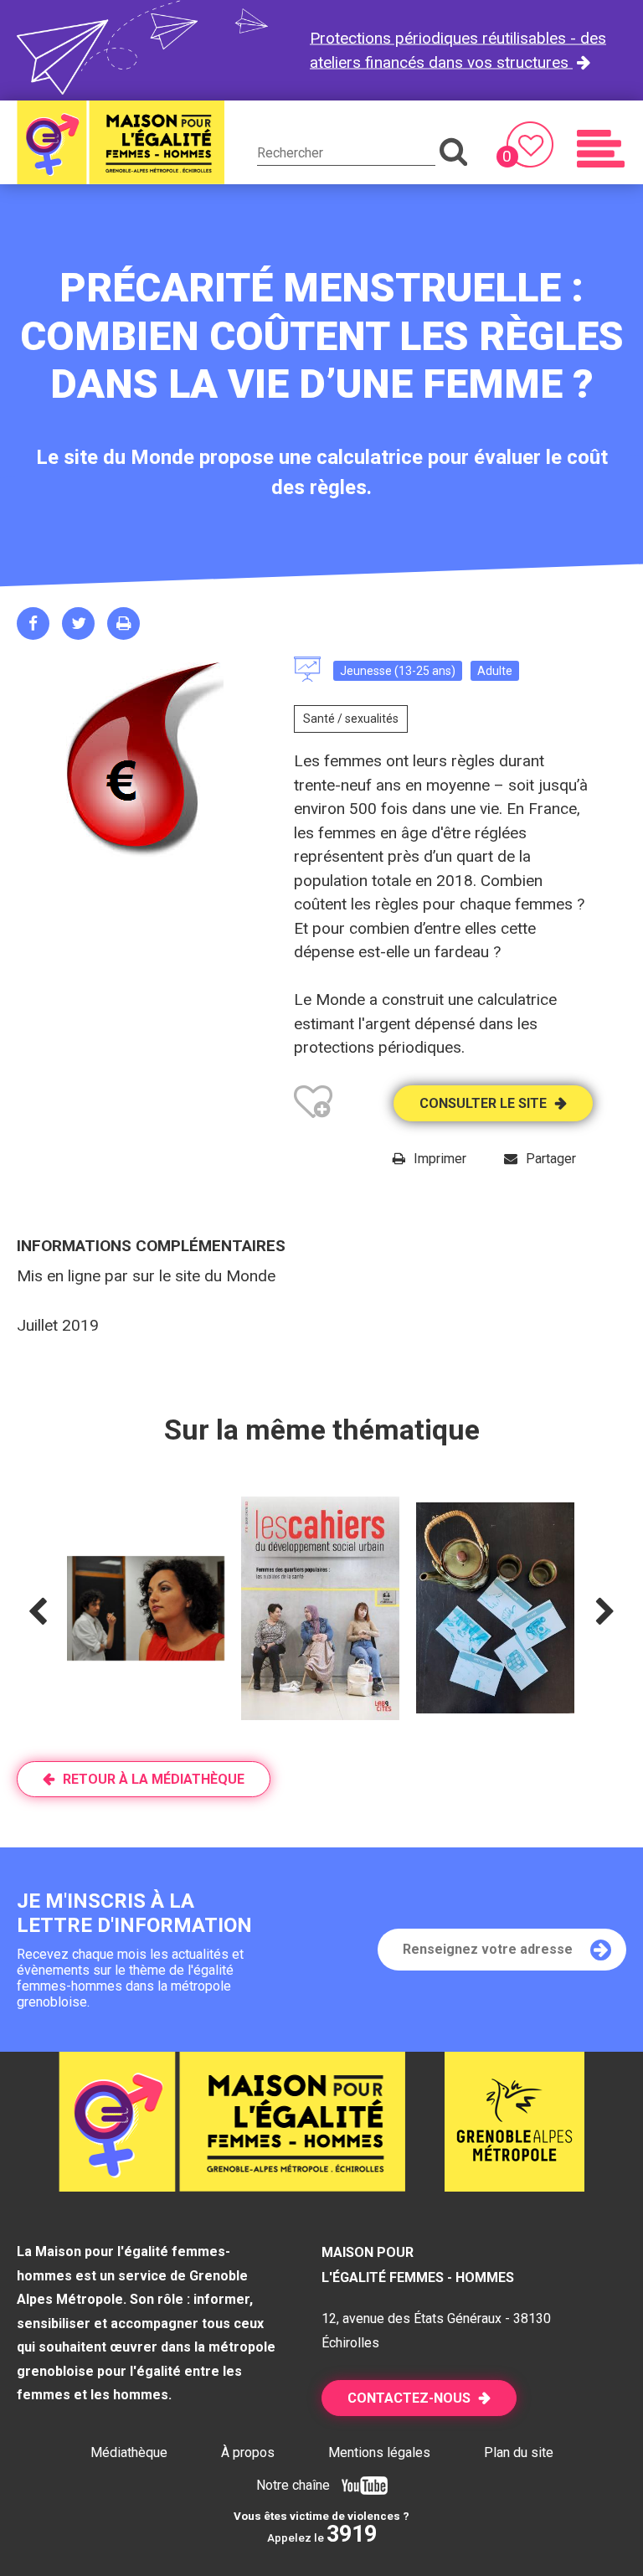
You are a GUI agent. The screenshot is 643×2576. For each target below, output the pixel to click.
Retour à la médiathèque (154, 1779)
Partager (551, 1159)
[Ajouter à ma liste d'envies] (313, 1105)
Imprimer (440, 1159)
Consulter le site (483, 1103)
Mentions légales (379, 2452)
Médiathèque (129, 2452)
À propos (248, 2452)
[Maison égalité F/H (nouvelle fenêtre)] (514, 2186)
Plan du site (519, 2452)
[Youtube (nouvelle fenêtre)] (360, 2485)
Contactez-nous (409, 2398)
